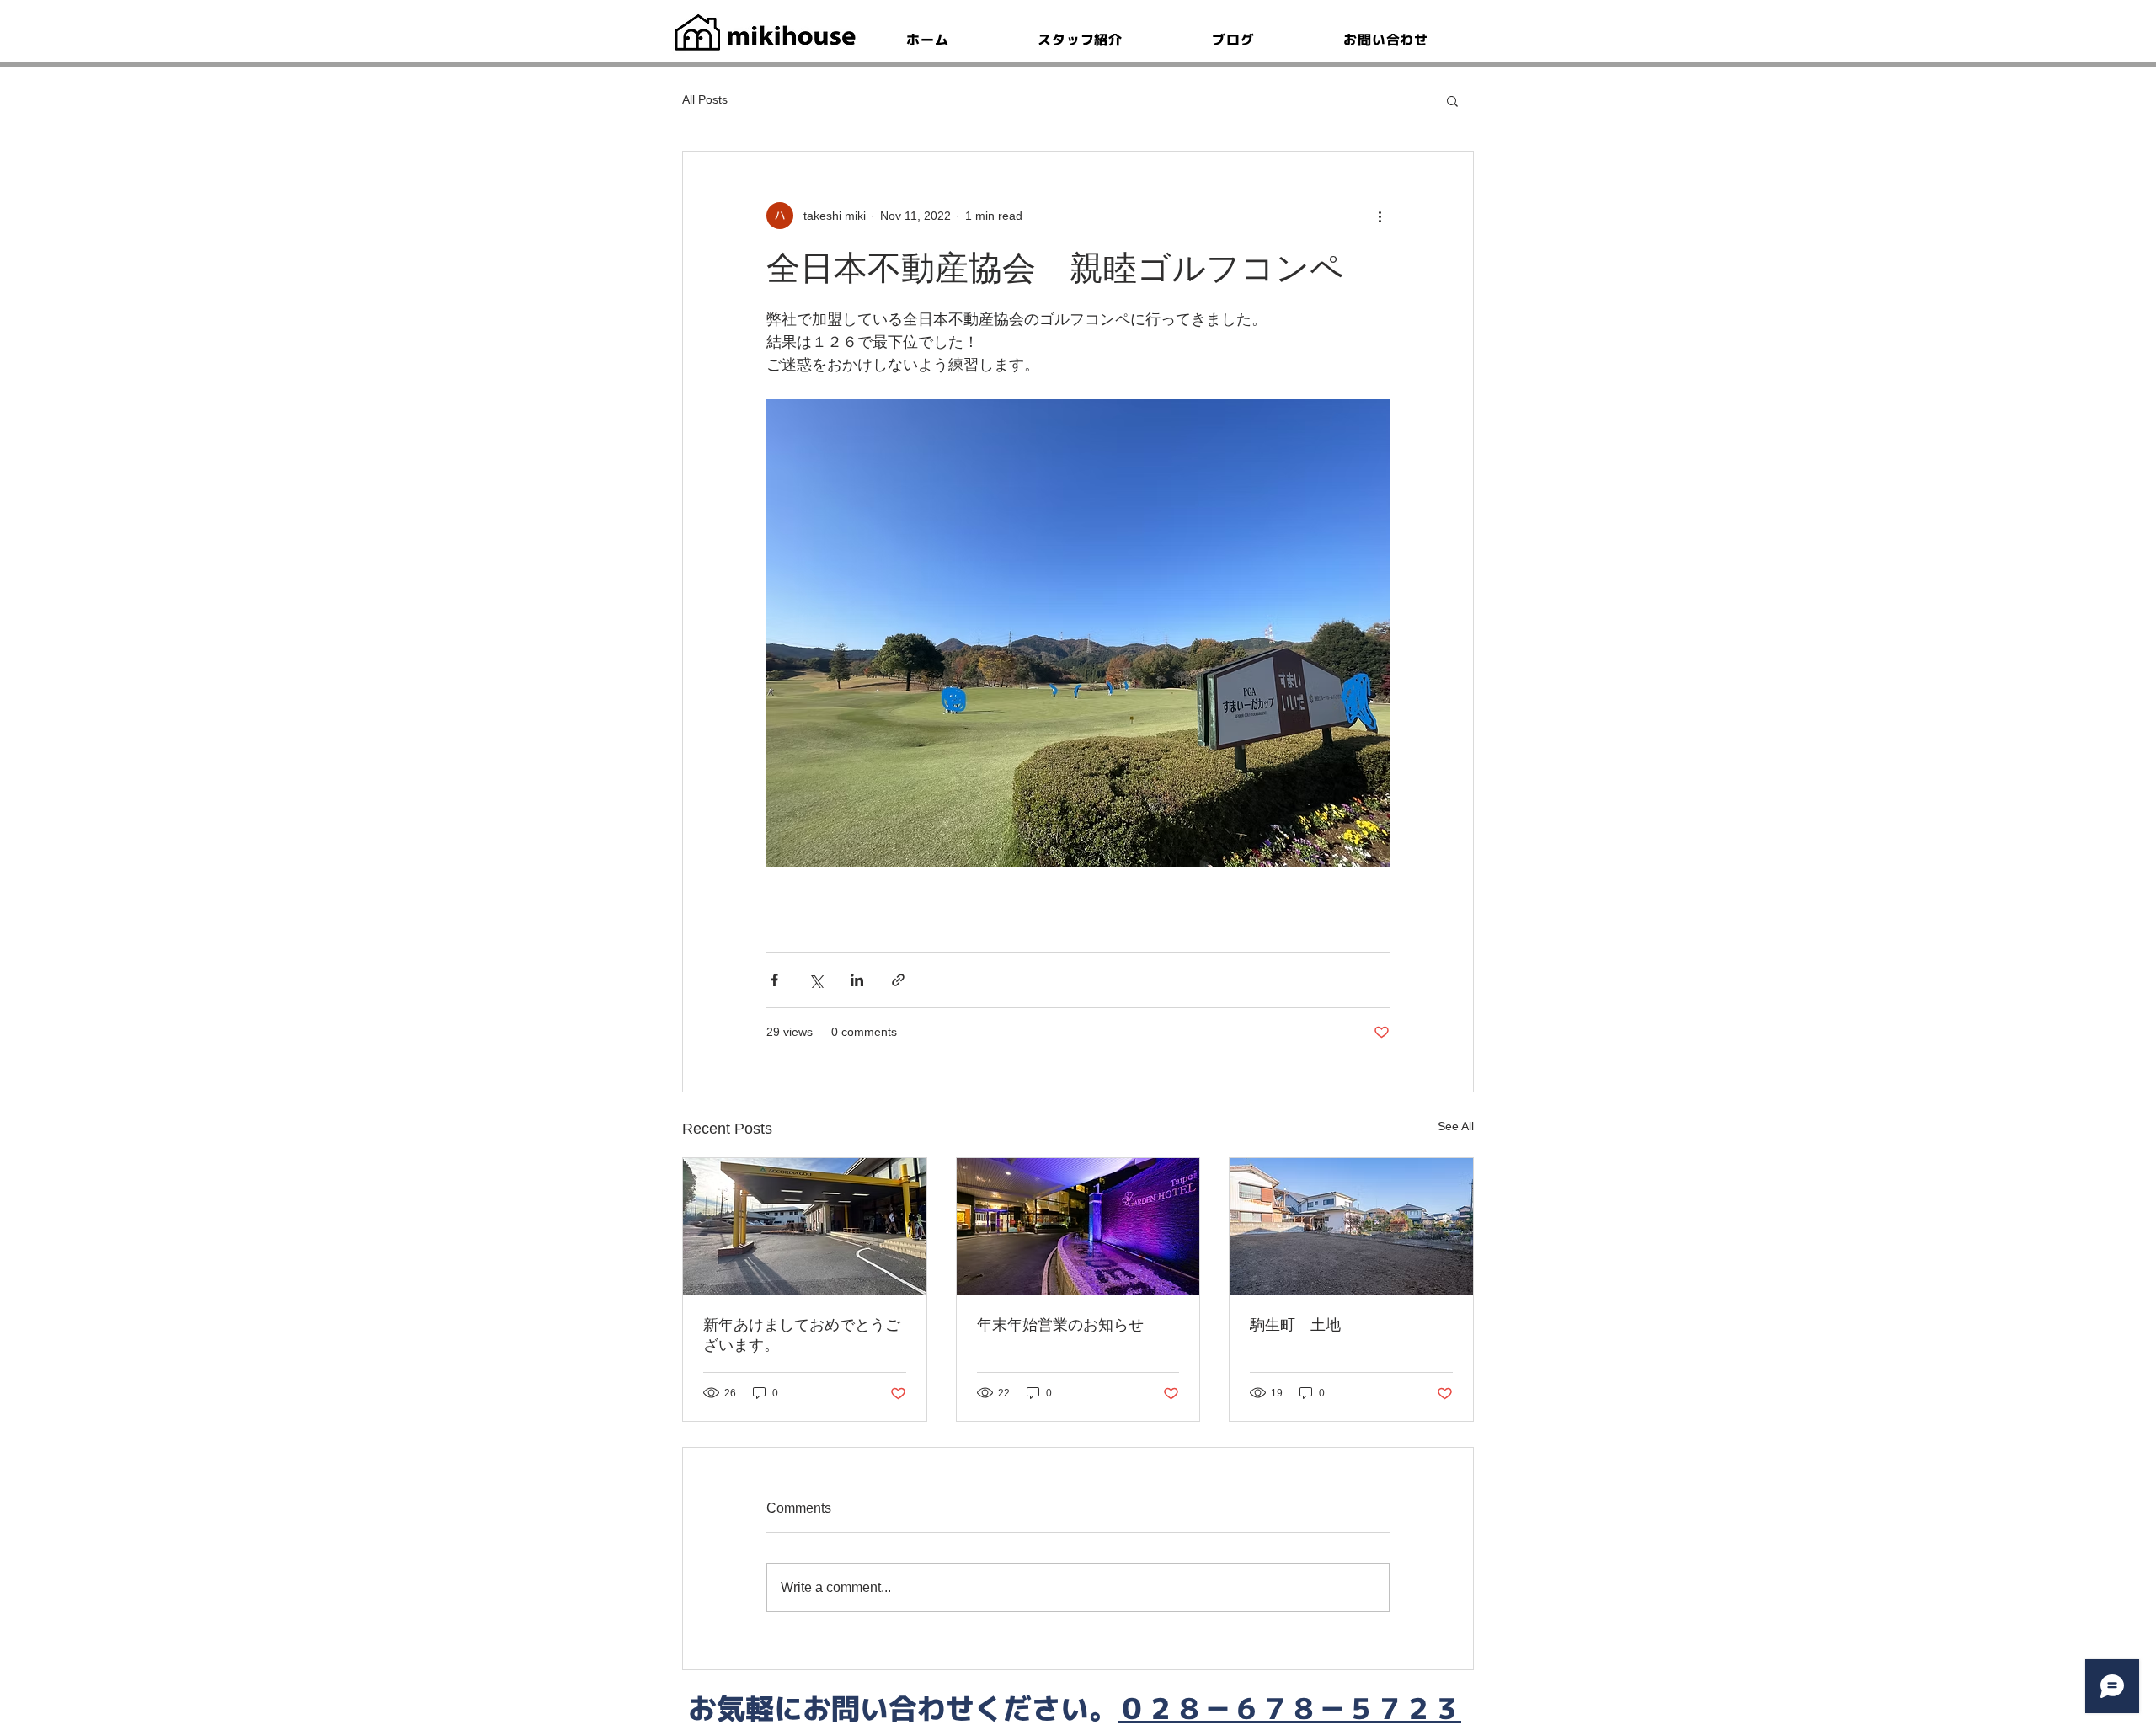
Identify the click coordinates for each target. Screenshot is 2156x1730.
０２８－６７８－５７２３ (1289, 1708)
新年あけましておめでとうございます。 (802, 1335)
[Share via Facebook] (774, 980)
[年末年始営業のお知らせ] (1078, 1226)
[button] (1452, 100)
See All (1456, 1126)
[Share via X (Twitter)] (816, 980)
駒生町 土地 (1295, 1325)
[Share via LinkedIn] (857, 980)
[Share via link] (898, 980)
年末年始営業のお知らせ (1060, 1325)
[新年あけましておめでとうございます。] (805, 1226)
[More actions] (1380, 216)
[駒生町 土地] (1351, 1226)
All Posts (705, 99)
